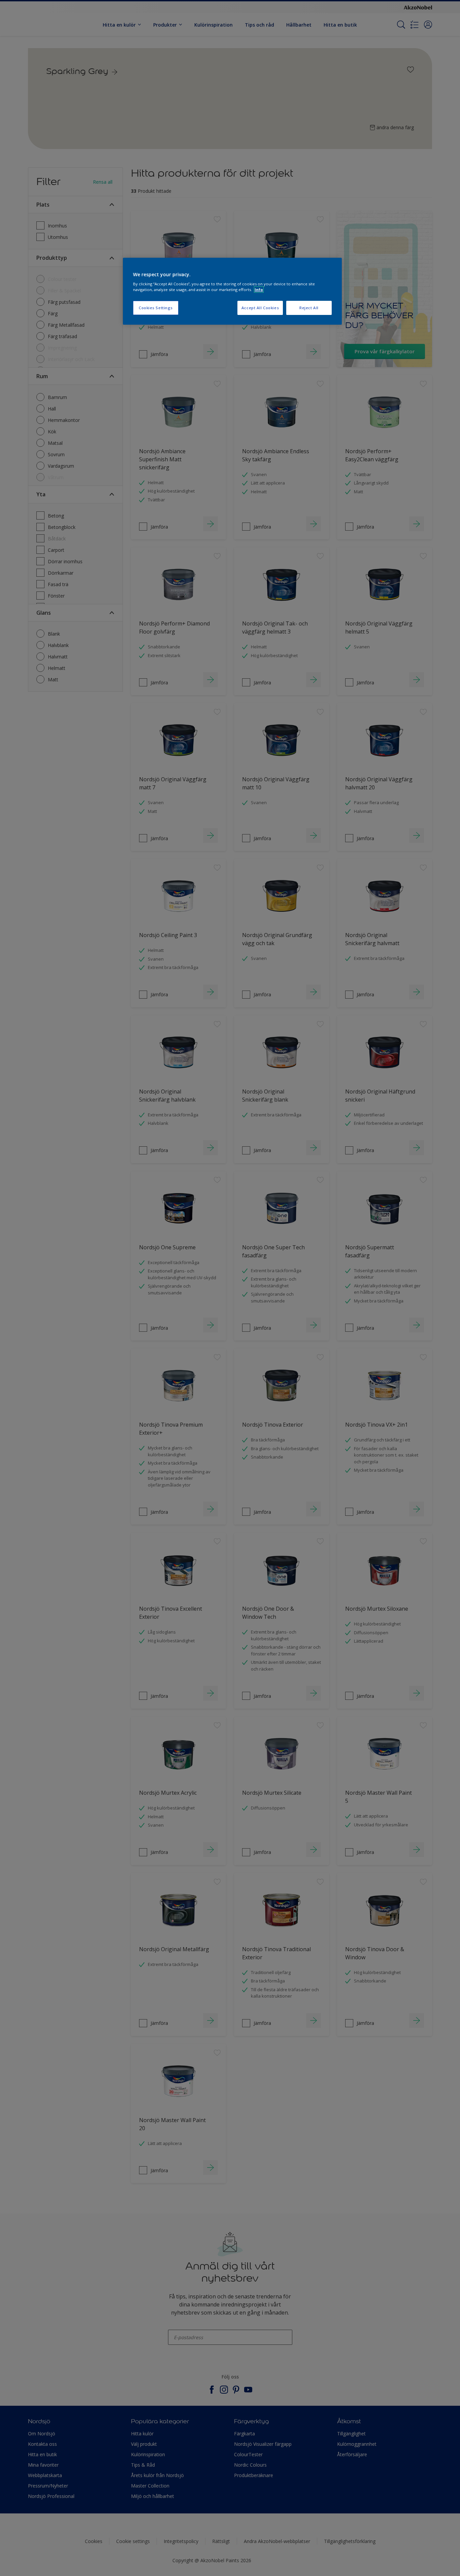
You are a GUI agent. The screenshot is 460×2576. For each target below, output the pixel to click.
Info (259, 290)
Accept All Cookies (260, 308)
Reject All (309, 308)
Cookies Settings (156, 308)
